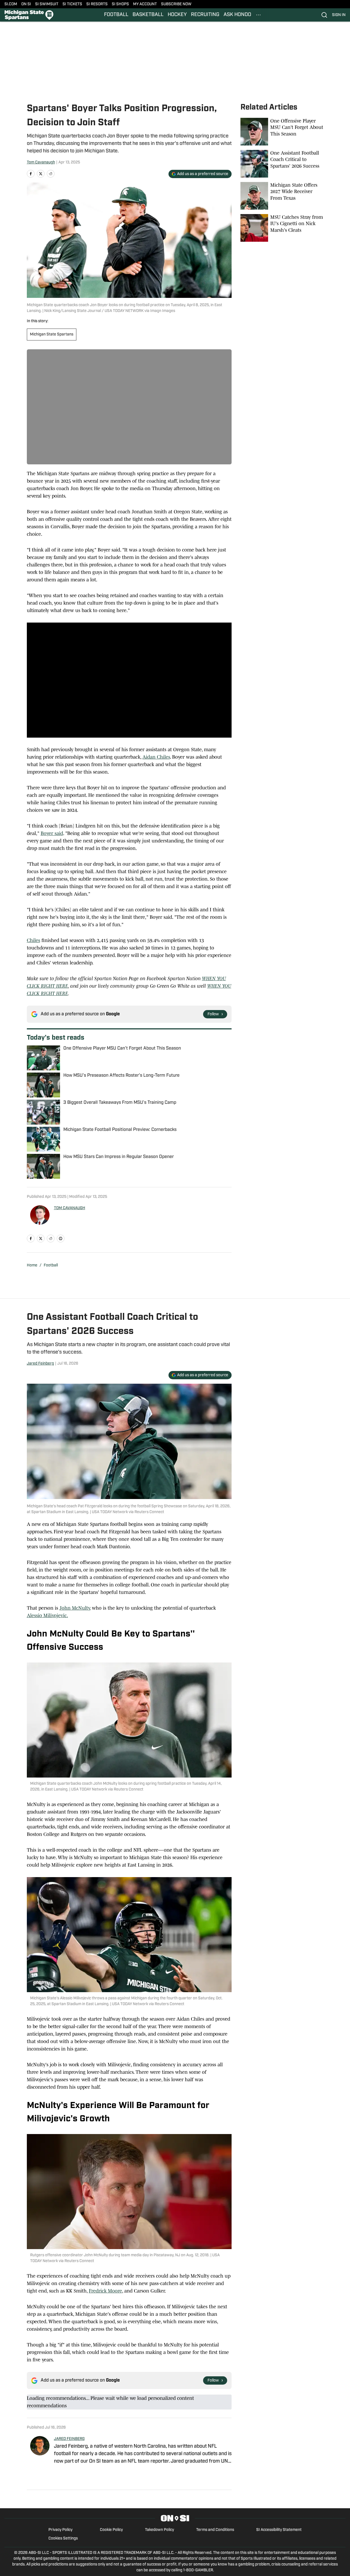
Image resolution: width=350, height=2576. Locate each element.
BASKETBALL (148, 15)
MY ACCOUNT (145, 4)
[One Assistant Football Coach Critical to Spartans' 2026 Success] (282, 164)
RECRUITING (205, 15)
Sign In (339, 15)
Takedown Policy (160, 2530)
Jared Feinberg (40, 1364)
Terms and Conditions (215, 2530)
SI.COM (11, 4)
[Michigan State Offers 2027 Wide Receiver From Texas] (282, 196)
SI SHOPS (120, 4)
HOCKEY (177, 15)
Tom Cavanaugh (41, 162)
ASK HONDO (237, 15)
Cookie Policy (111, 2530)
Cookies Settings (63, 2539)
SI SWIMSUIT (47, 4)
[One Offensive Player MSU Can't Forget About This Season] (282, 132)
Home (32, 1265)
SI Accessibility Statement (279, 2530)
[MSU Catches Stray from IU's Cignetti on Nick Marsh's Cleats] (282, 228)
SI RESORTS (97, 4)
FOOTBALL (116, 15)
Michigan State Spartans (52, 335)
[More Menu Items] (258, 15)
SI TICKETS (72, 4)
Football (51, 1265)
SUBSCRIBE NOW (176, 4)
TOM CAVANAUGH (70, 1208)
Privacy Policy (60, 2530)
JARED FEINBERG (69, 2439)
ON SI (26, 4)
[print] (61, 1238)
